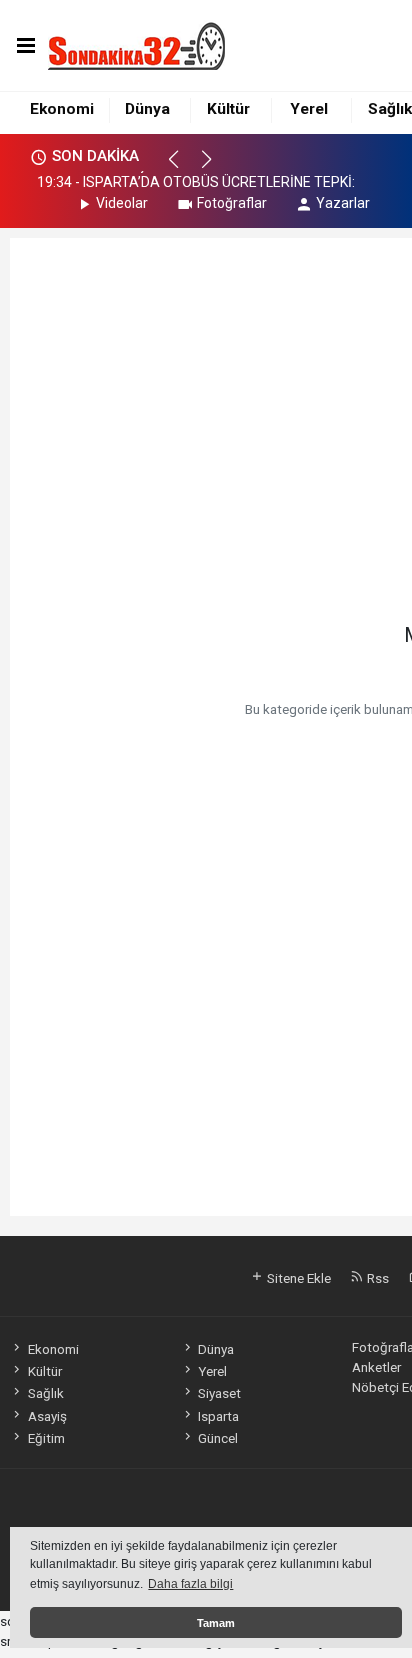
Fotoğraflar (232, 203)
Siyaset (219, 1393)
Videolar (122, 203)
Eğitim (46, 1438)
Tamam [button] (216, 1623)
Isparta (218, 1416)
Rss (376, 1278)
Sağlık (390, 109)
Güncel (218, 1438)
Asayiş (47, 1416)
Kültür (228, 109)
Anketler (376, 1367)
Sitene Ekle (297, 1278)
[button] (182, 168)
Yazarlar (343, 203)
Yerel (309, 109)
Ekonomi (62, 109)
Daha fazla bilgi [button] (190, 1584)
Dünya (147, 109)
